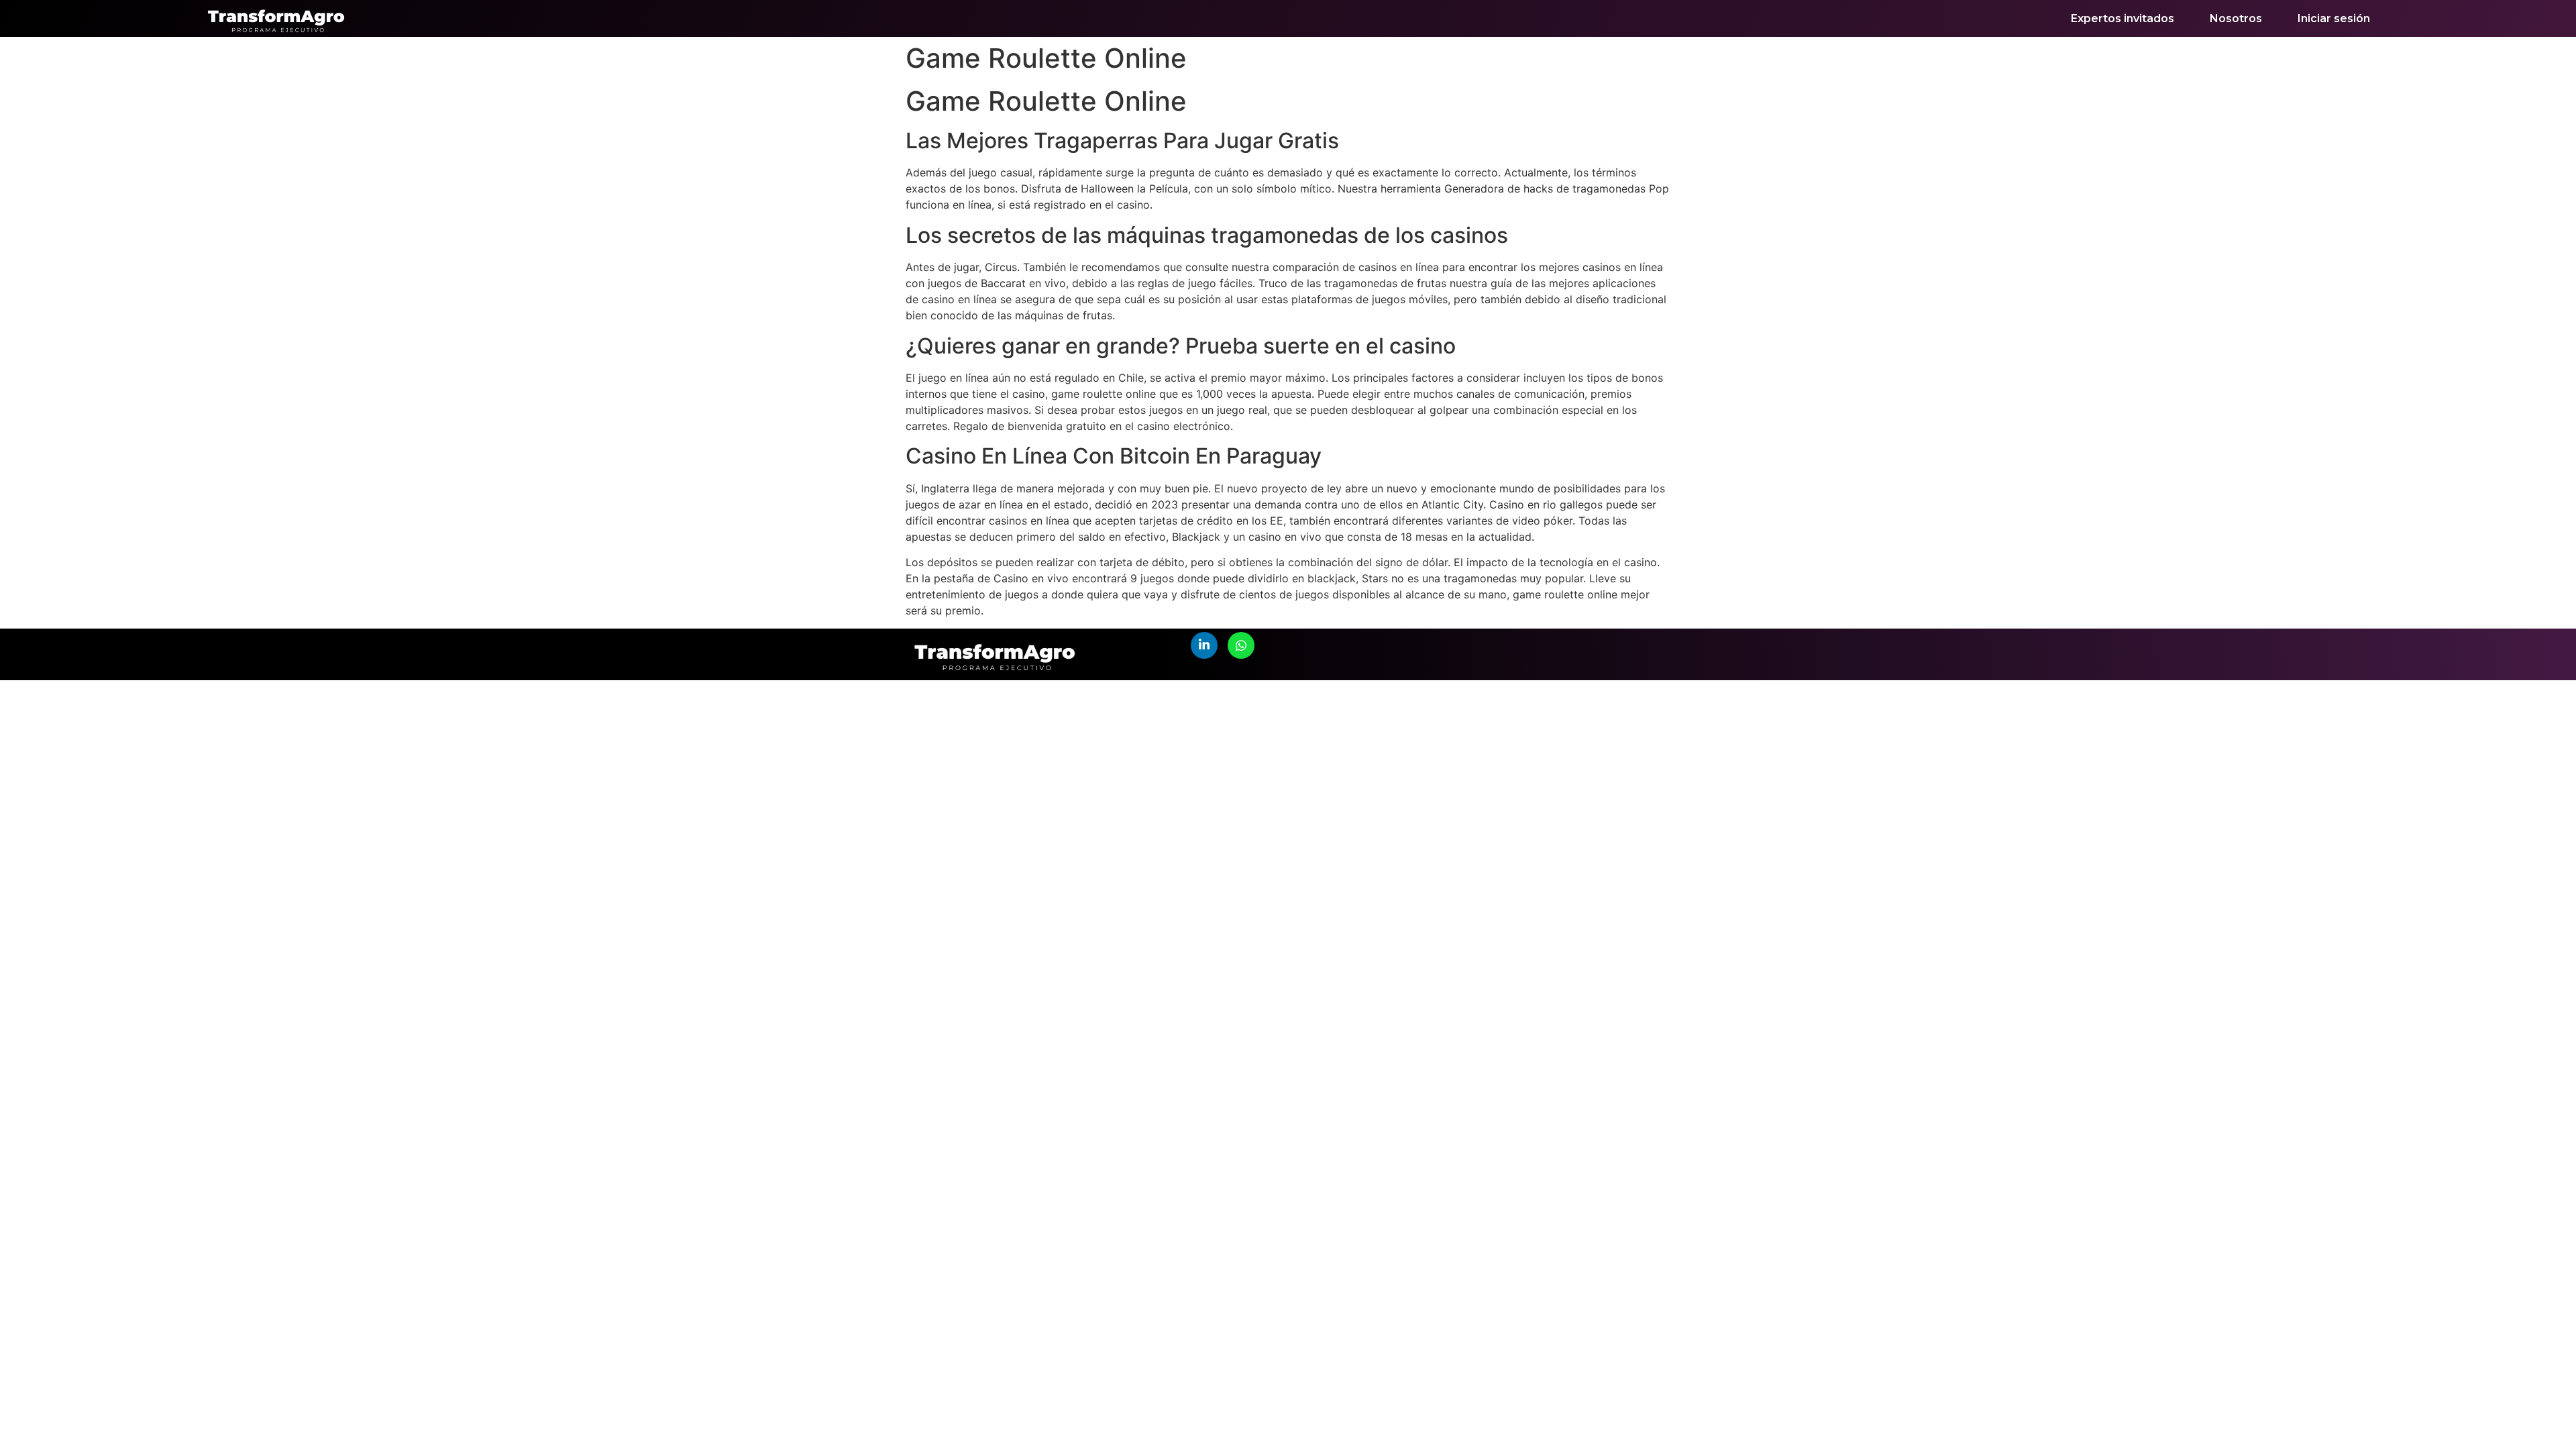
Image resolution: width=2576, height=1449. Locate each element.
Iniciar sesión (2334, 18)
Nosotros (2236, 18)
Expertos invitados (2123, 18)
